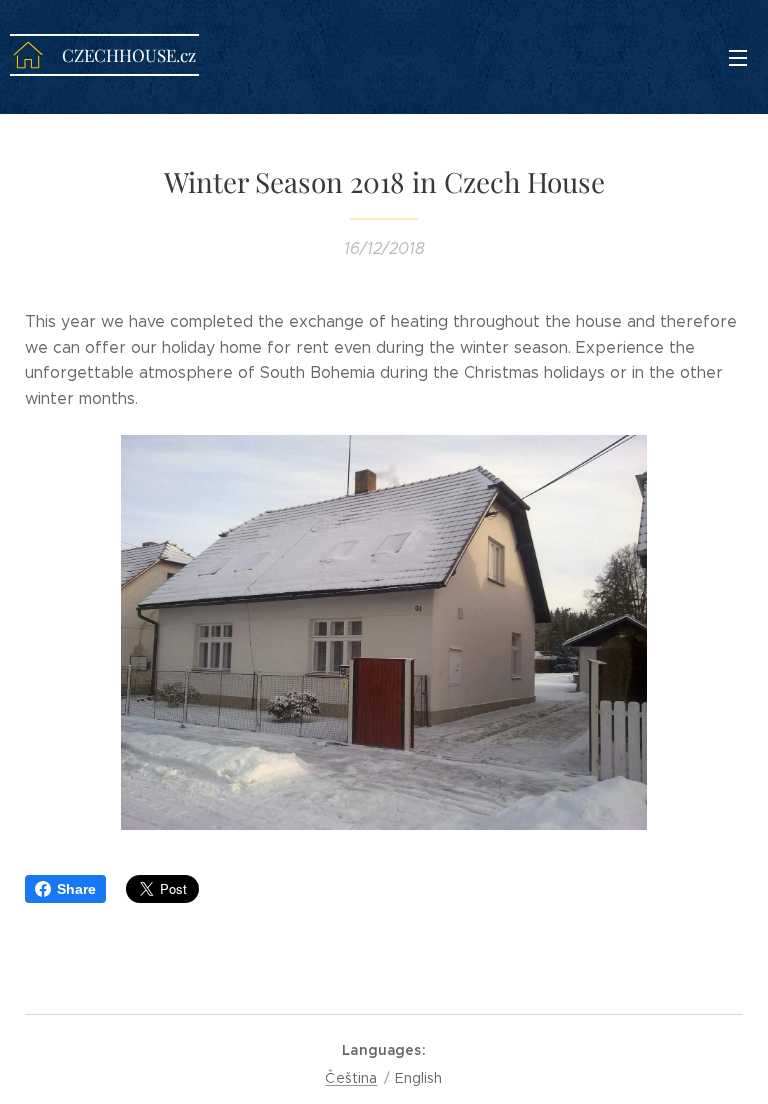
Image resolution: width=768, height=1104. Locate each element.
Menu (738, 57)
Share (76, 889)
